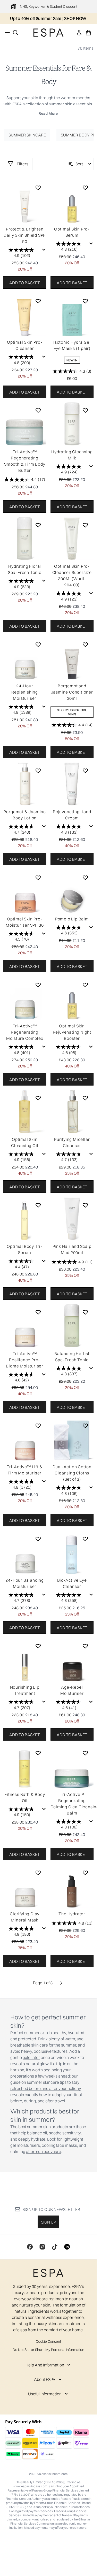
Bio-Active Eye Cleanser (72, 1583)
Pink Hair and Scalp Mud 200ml (72, 1249)
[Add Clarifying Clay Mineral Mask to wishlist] (38, 1873)
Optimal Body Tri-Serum (25, 1249)
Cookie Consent (48, 2341)
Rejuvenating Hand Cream (72, 815)
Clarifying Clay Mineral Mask (25, 1917)
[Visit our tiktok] (55, 2247)
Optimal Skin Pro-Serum (72, 232)
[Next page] (61, 1983)
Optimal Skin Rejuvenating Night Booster (72, 1032)
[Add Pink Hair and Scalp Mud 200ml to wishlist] (85, 1205)
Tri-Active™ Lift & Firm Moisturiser (25, 1470)
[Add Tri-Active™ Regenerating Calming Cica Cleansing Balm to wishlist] (85, 1753)
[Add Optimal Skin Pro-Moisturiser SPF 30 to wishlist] (38, 878)
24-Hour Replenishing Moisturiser (25, 692)
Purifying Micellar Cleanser (72, 1142)
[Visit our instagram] (42, 2247)
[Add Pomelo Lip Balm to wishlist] (85, 878)
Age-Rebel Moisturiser (72, 1690)
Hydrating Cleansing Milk (72, 455)
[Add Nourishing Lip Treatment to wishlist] (38, 1646)
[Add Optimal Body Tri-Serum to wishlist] (38, 1205)
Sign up (48, 2222)
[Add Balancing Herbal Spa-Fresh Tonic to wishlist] (85, 1312)
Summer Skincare (27, 135)
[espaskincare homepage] (48, 33)
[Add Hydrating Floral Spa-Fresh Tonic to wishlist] (38, 525)
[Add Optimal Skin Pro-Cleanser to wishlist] (38, 301)
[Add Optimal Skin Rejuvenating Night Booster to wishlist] (85, 985)
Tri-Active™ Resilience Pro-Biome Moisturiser (25, 1360)
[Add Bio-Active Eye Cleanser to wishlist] (85, 1539)
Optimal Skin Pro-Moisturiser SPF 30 (25, 922)
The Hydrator (72, 1914)
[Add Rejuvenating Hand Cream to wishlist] (85, 771)
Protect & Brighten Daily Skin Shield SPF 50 (25, 235)
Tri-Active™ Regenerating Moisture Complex (25, 1032)
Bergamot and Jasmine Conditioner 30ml (72, 692)
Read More (48, 113)
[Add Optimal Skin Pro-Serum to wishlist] (85, 188)
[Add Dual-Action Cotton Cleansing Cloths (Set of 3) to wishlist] (85, 1426)
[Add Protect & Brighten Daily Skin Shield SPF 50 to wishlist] (38, 188)
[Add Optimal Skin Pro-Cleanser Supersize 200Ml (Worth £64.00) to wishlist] (85, 525)
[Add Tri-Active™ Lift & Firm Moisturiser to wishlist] (38, 1426)
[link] (79, 33)
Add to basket (25, 283)
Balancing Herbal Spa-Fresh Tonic (72, 1357)
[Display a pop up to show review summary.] (44, 250)
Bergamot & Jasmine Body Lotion (25, 815)
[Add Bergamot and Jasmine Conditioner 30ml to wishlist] (85, 644)
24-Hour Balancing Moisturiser (25, 1583)
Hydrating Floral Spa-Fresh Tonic (25, 569)
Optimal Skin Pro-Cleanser (25, 345)
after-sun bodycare (44, 2151)
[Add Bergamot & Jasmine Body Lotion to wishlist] (38, 771)
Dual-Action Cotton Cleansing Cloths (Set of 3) (72, 1473)
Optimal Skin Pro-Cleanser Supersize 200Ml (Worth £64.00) (72, 575)
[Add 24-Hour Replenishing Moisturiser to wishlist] (38, 644)
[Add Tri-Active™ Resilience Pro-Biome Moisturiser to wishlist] (38, 1312)
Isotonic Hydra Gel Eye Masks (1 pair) (72, 345)
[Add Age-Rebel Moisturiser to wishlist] (85, 1646)
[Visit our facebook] (30, 2247)
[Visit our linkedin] (67, 2247)
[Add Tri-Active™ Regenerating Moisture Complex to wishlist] (38, 985)
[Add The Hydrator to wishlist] (85, 1873)
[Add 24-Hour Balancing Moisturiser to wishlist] (38, 1539)
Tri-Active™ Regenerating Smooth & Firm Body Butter (25, 461)
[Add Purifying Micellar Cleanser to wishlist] (85, 1098)
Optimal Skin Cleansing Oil (25, 1142)
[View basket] (88, 33)
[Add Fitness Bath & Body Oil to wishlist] (38, 1753)
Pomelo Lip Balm (72, 919)
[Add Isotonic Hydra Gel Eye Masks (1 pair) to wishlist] (85, 301)
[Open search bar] (15, 33)
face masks (67, 2145)
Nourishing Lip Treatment (25, 1690)
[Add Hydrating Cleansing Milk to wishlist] (85, 410)
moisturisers (28, 2145)
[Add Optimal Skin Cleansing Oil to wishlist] (38, 1098)
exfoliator (31, 2057)
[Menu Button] (6, 33)
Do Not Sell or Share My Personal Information (48, 2350)
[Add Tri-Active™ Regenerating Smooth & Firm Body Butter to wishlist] (38, 410)
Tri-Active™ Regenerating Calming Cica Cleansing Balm (72, 1804)
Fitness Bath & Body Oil (25, 1797)
